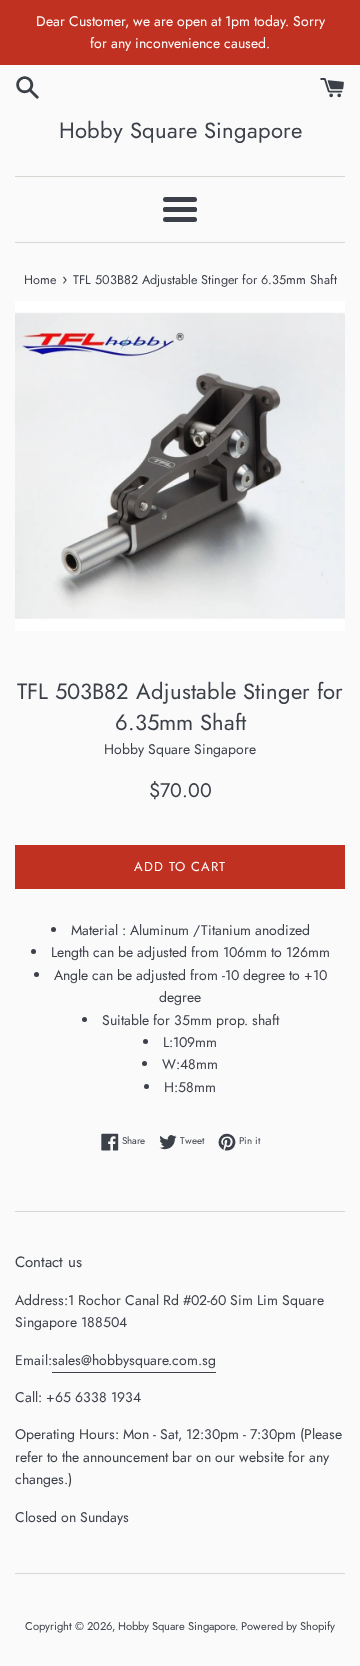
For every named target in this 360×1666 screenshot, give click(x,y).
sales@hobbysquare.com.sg (134, 1360)
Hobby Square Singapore (180, 130)
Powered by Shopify (288, 1626)
